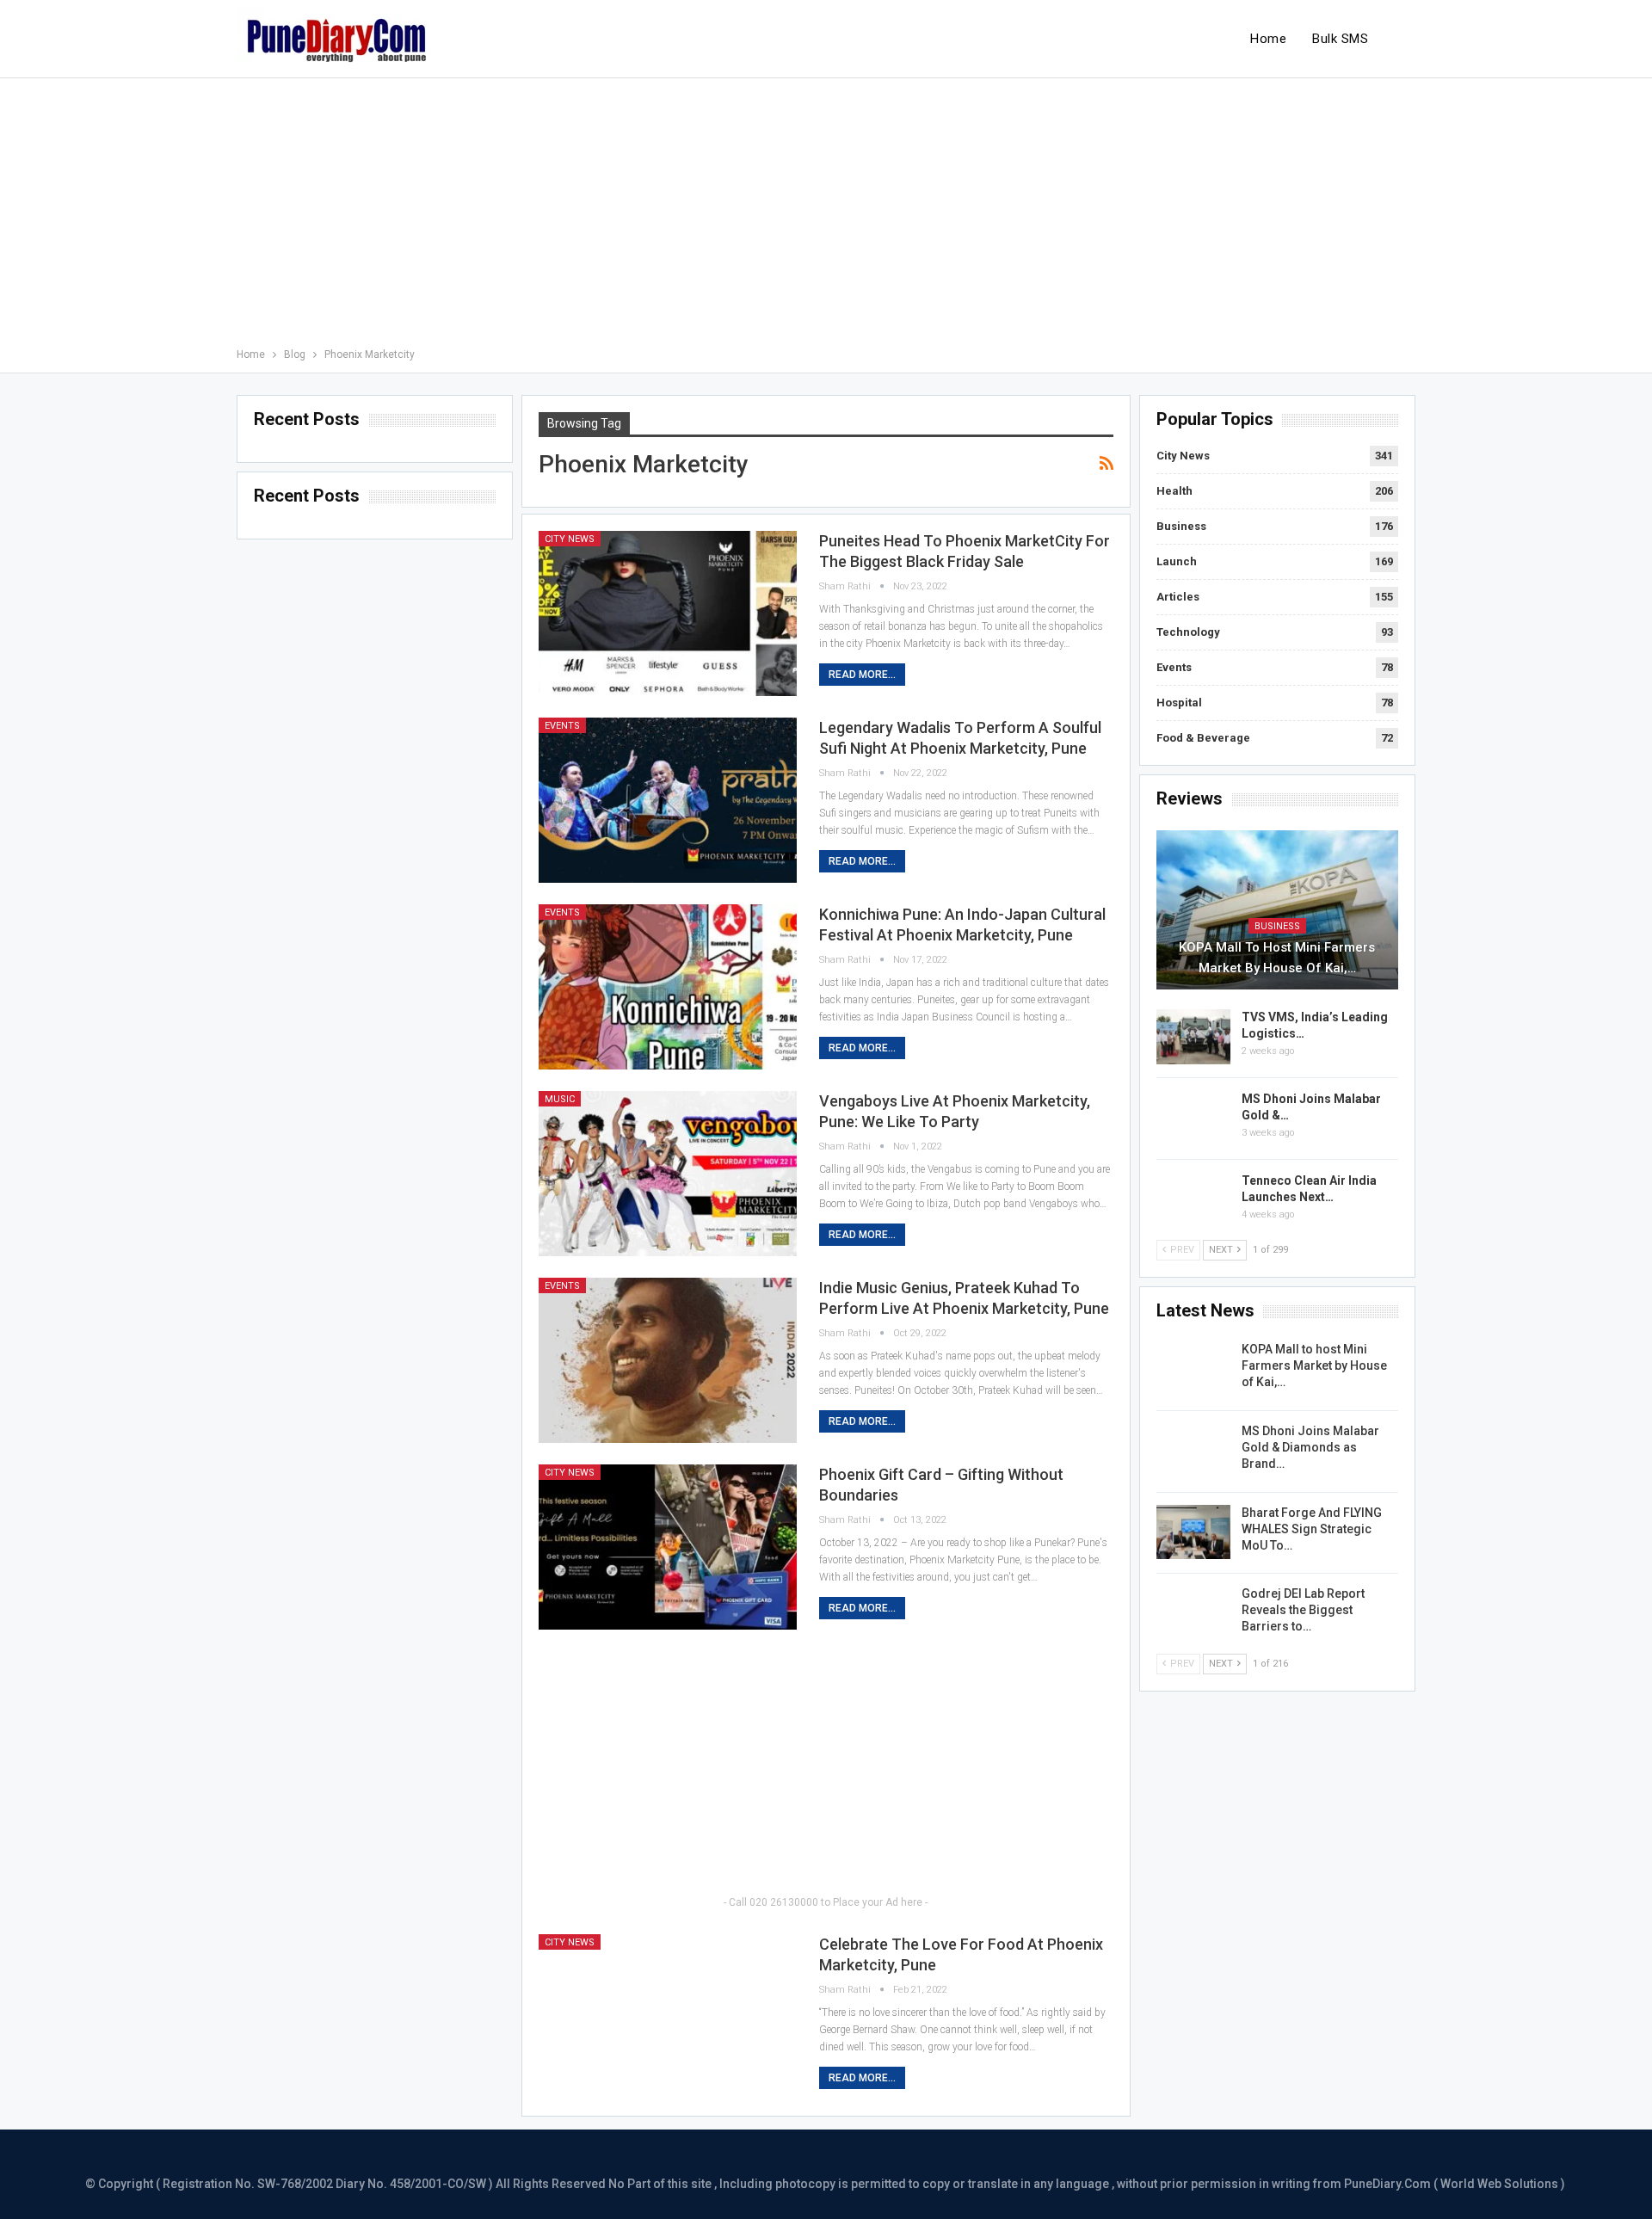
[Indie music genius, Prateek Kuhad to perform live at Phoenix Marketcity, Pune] (668, 1360)
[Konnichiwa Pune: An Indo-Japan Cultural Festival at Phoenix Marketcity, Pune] (668, 987)
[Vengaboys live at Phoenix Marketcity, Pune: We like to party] (668, 1174)
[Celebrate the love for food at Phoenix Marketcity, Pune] (668, 2017)
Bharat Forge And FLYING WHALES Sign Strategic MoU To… (1312, 1529)
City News (570, 539)
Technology (1188, 632)
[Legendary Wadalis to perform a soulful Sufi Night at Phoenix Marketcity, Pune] (668, 800)
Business (1181, 526)
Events (562, 726)
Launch (1177, 561)
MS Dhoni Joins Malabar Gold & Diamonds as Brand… (1310, 1447)
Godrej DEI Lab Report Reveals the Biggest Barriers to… (1303, 1610)
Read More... (862, 675)
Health (1174, 491)
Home (1268, 39)
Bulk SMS (1340, 39)
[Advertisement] (826, 216)
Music (560, 1099)
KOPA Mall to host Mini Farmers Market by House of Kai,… (1277, 958)
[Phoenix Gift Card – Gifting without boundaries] (668, 1547)
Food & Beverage (1203, 738)
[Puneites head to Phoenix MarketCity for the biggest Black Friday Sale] (668, 613)
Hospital (1179, 703)
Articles (1178, 597)
